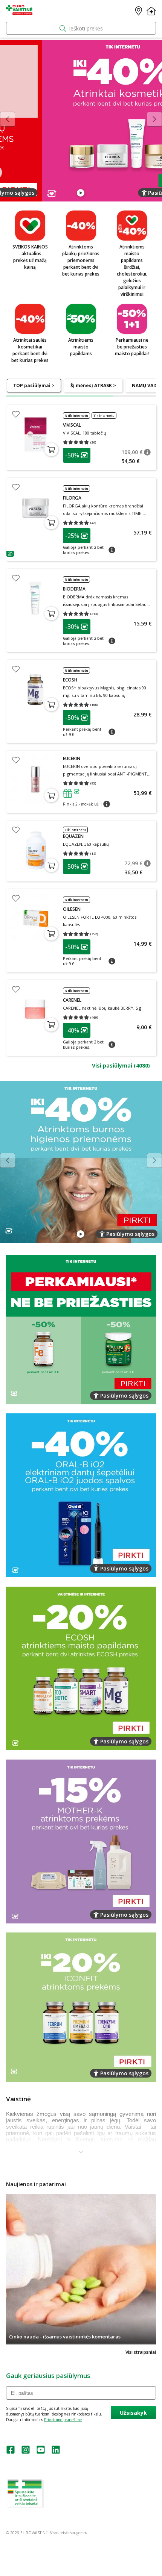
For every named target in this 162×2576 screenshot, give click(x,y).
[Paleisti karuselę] (81, 193)
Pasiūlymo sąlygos (130, 193)
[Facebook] (11, 2452)
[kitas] (154, 119)
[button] (77, 455)
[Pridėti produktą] (51, 450)
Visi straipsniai (141, 2352)
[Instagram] (26, 2452)
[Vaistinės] (139, 11)
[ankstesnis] (8, 119)
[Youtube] (41, 2452)
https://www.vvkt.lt (64, 2505)
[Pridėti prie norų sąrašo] (16, 414)
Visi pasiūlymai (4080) (121, 1065)
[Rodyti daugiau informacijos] (81, 2152)
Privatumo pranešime (63, 2420)
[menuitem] (34, 386)
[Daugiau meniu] (151, 11)
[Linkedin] (56, 2452)
